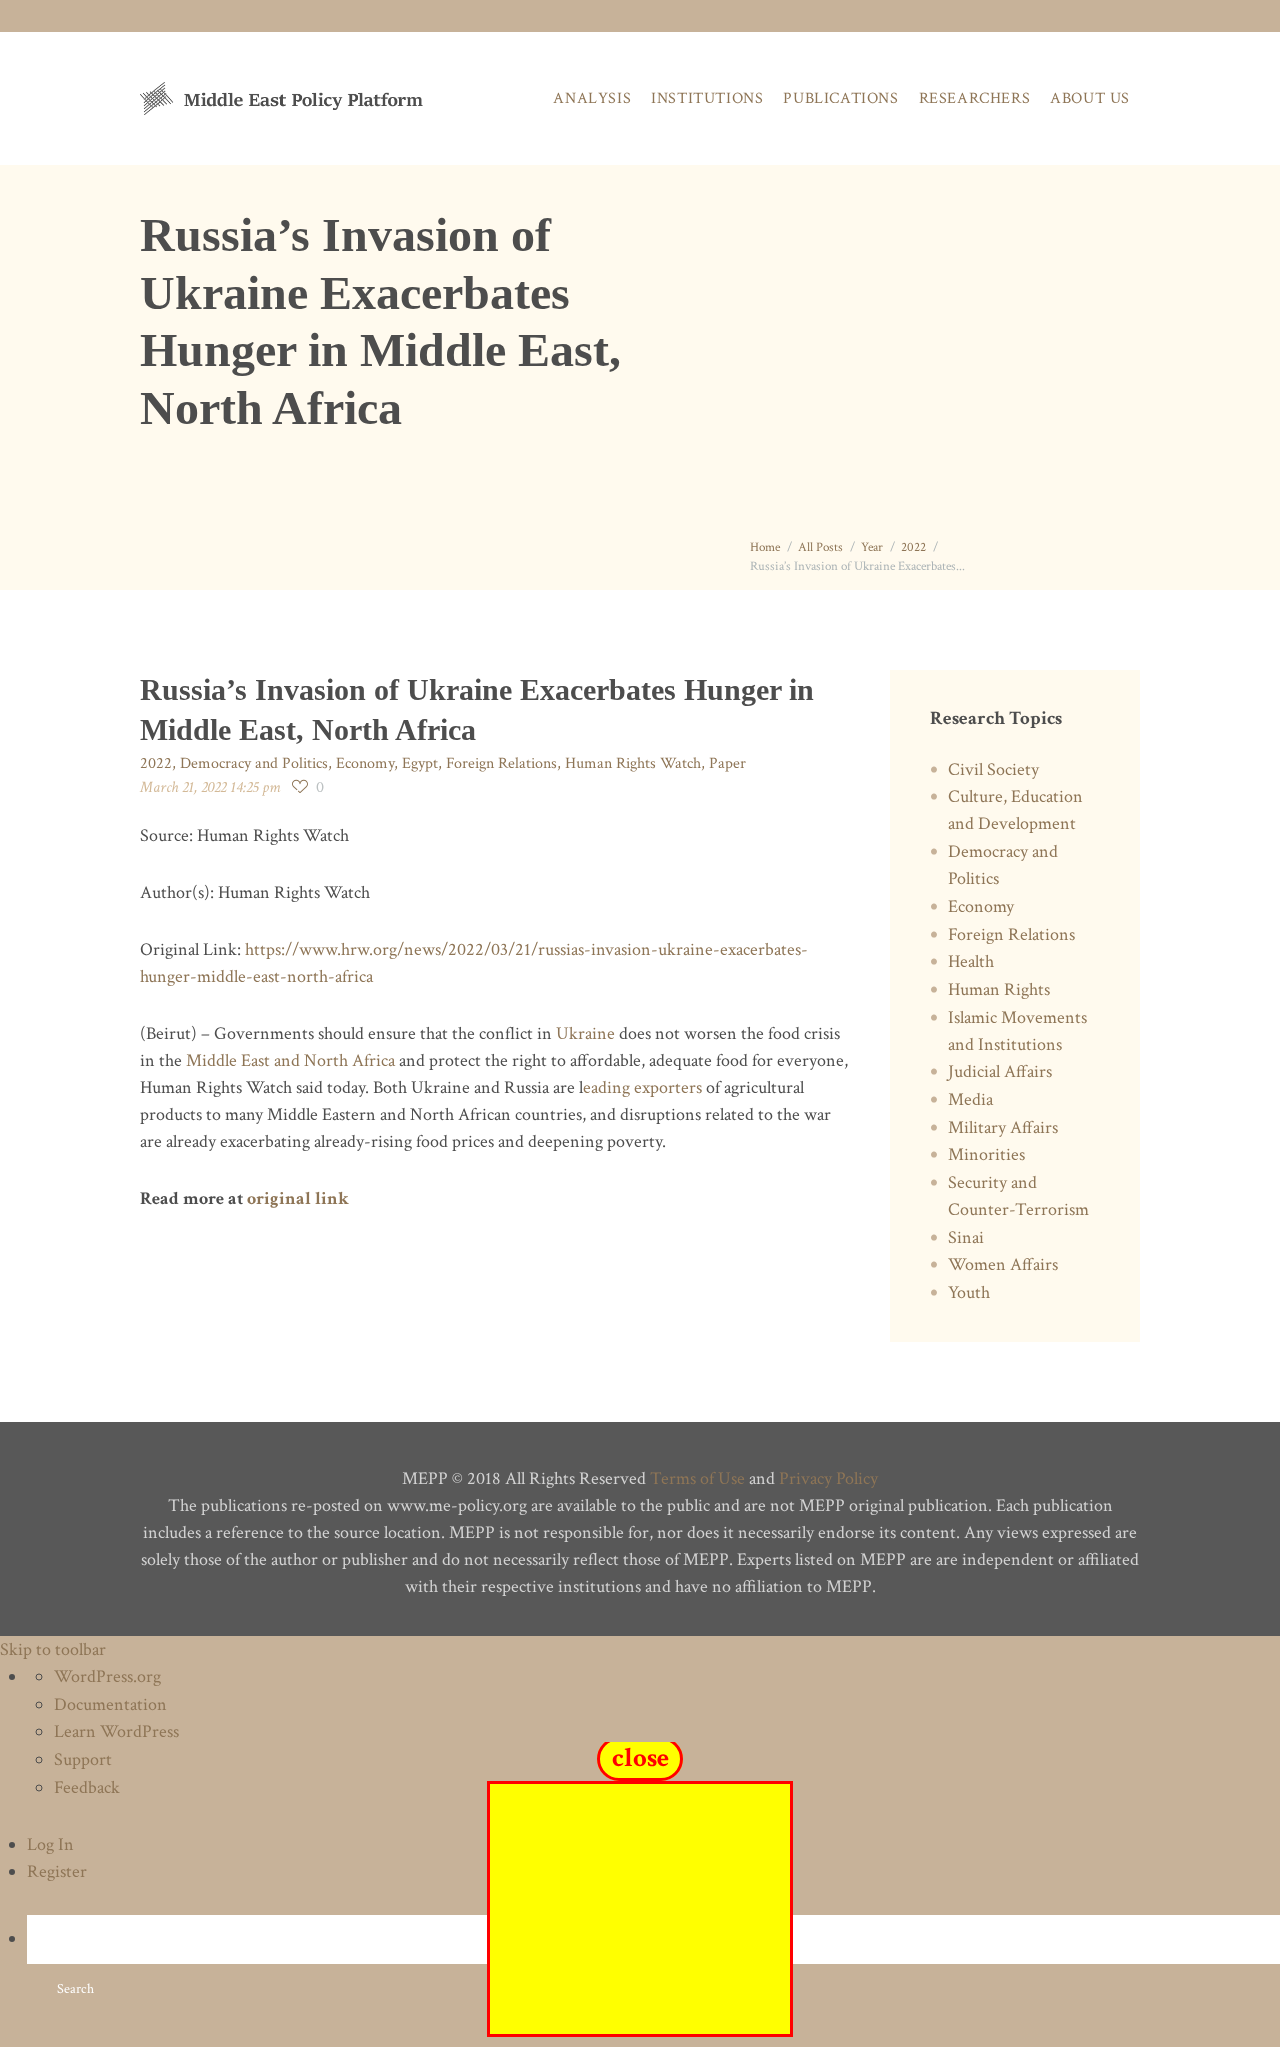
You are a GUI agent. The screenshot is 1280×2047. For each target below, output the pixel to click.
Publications (840, 98)
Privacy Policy (828, 1478)
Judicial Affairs (1000, 1071)
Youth (969, 1292)
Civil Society (993, 769)
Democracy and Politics (254, 763)
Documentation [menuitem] (110, 1704)
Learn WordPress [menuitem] (116, 1731)
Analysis (592, 98)
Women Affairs (1003, 1264)
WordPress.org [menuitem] (107, 1676)
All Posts (820, 547)
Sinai (966, 1237)
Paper (727, 763)
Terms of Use (697, 1478)
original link (298, 1198)
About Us (1090, 98)
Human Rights (999, 989)
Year (872, 547)
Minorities (986, 1154)
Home (765, 547)
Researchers (975, 98)
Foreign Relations (501, 763)
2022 (913, 547)
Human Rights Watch (633, 763)
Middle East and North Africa (290, 1060)
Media (970, 1099)
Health (971, 961)
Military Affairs (1003, 1127)
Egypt (420, 763)
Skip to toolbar (53, 1649)
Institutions (707, 98)
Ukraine (585, 1033)
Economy (365, 763)
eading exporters (642, 1087)
